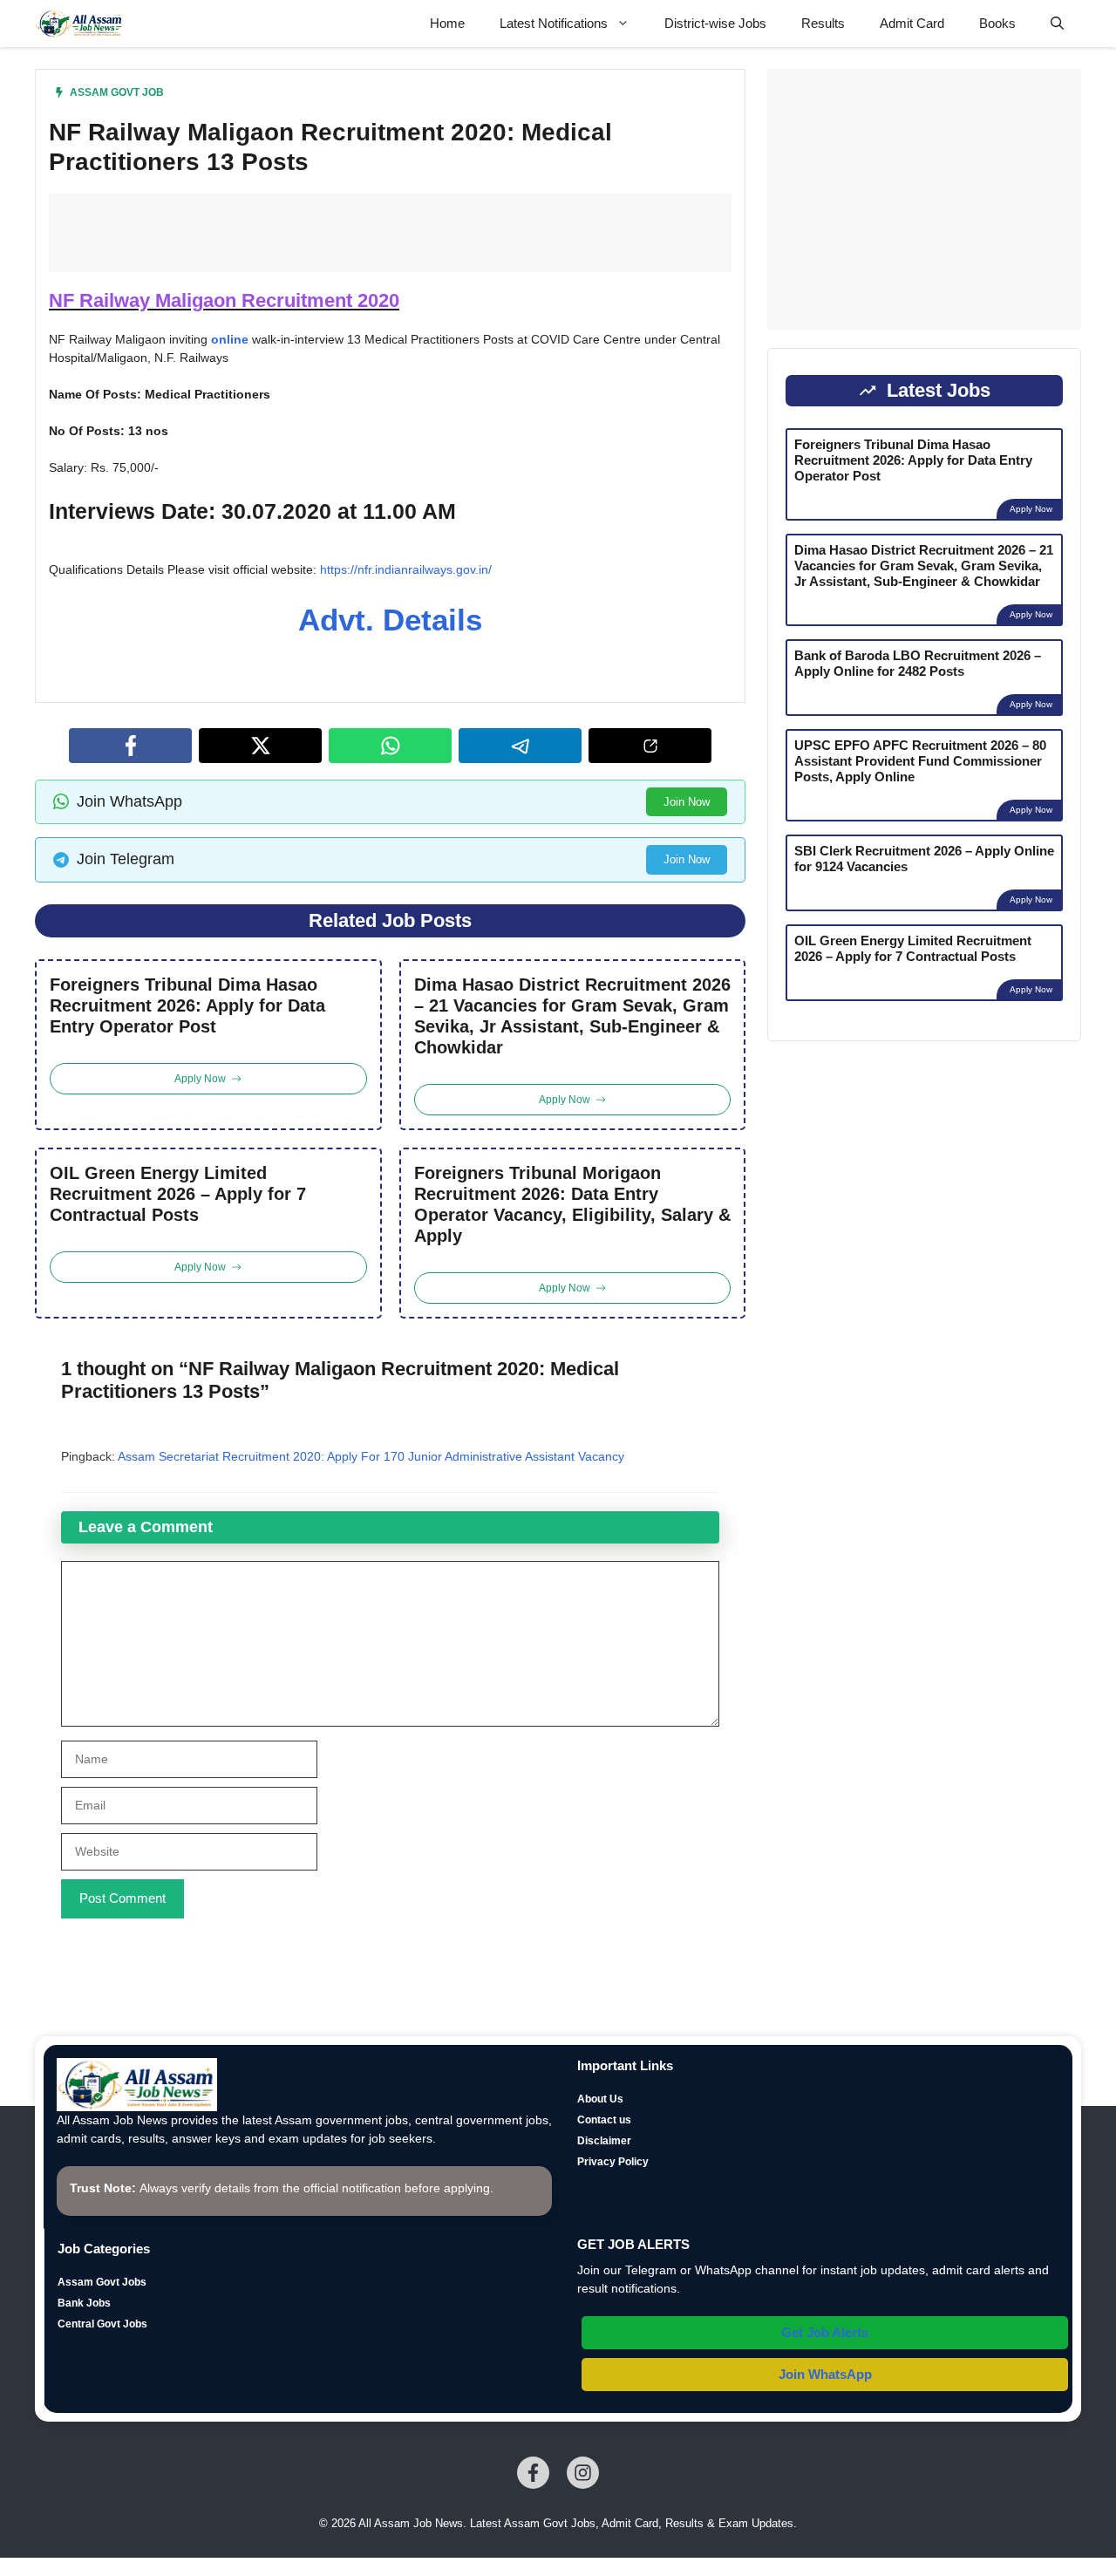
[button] (1057, 24)
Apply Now (1031, 509)
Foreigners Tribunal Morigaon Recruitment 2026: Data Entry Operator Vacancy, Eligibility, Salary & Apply (572, 1204)
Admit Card (912, 23)
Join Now (687, 802)
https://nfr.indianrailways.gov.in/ (406, 569)
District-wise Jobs (715, 23)
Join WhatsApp (825, 2374)
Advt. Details (390, 620)
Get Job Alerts (825, 2332)
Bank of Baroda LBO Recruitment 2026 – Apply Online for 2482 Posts (918, 663)
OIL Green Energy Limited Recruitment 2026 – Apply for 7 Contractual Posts (178, 1194)
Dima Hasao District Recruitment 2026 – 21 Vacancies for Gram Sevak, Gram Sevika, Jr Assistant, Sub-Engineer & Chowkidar (572, 1016)
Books (997, 23)
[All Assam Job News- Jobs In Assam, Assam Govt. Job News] (79, 24)
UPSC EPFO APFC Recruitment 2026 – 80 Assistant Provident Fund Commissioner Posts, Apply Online (920, 761)
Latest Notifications (554, 23)
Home (447, 23)
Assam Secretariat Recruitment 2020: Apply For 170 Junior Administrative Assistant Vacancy (371, 1456)
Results (823, 23)
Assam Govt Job (117, 92)
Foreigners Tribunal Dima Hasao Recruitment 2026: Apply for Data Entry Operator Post (187, 1005)
